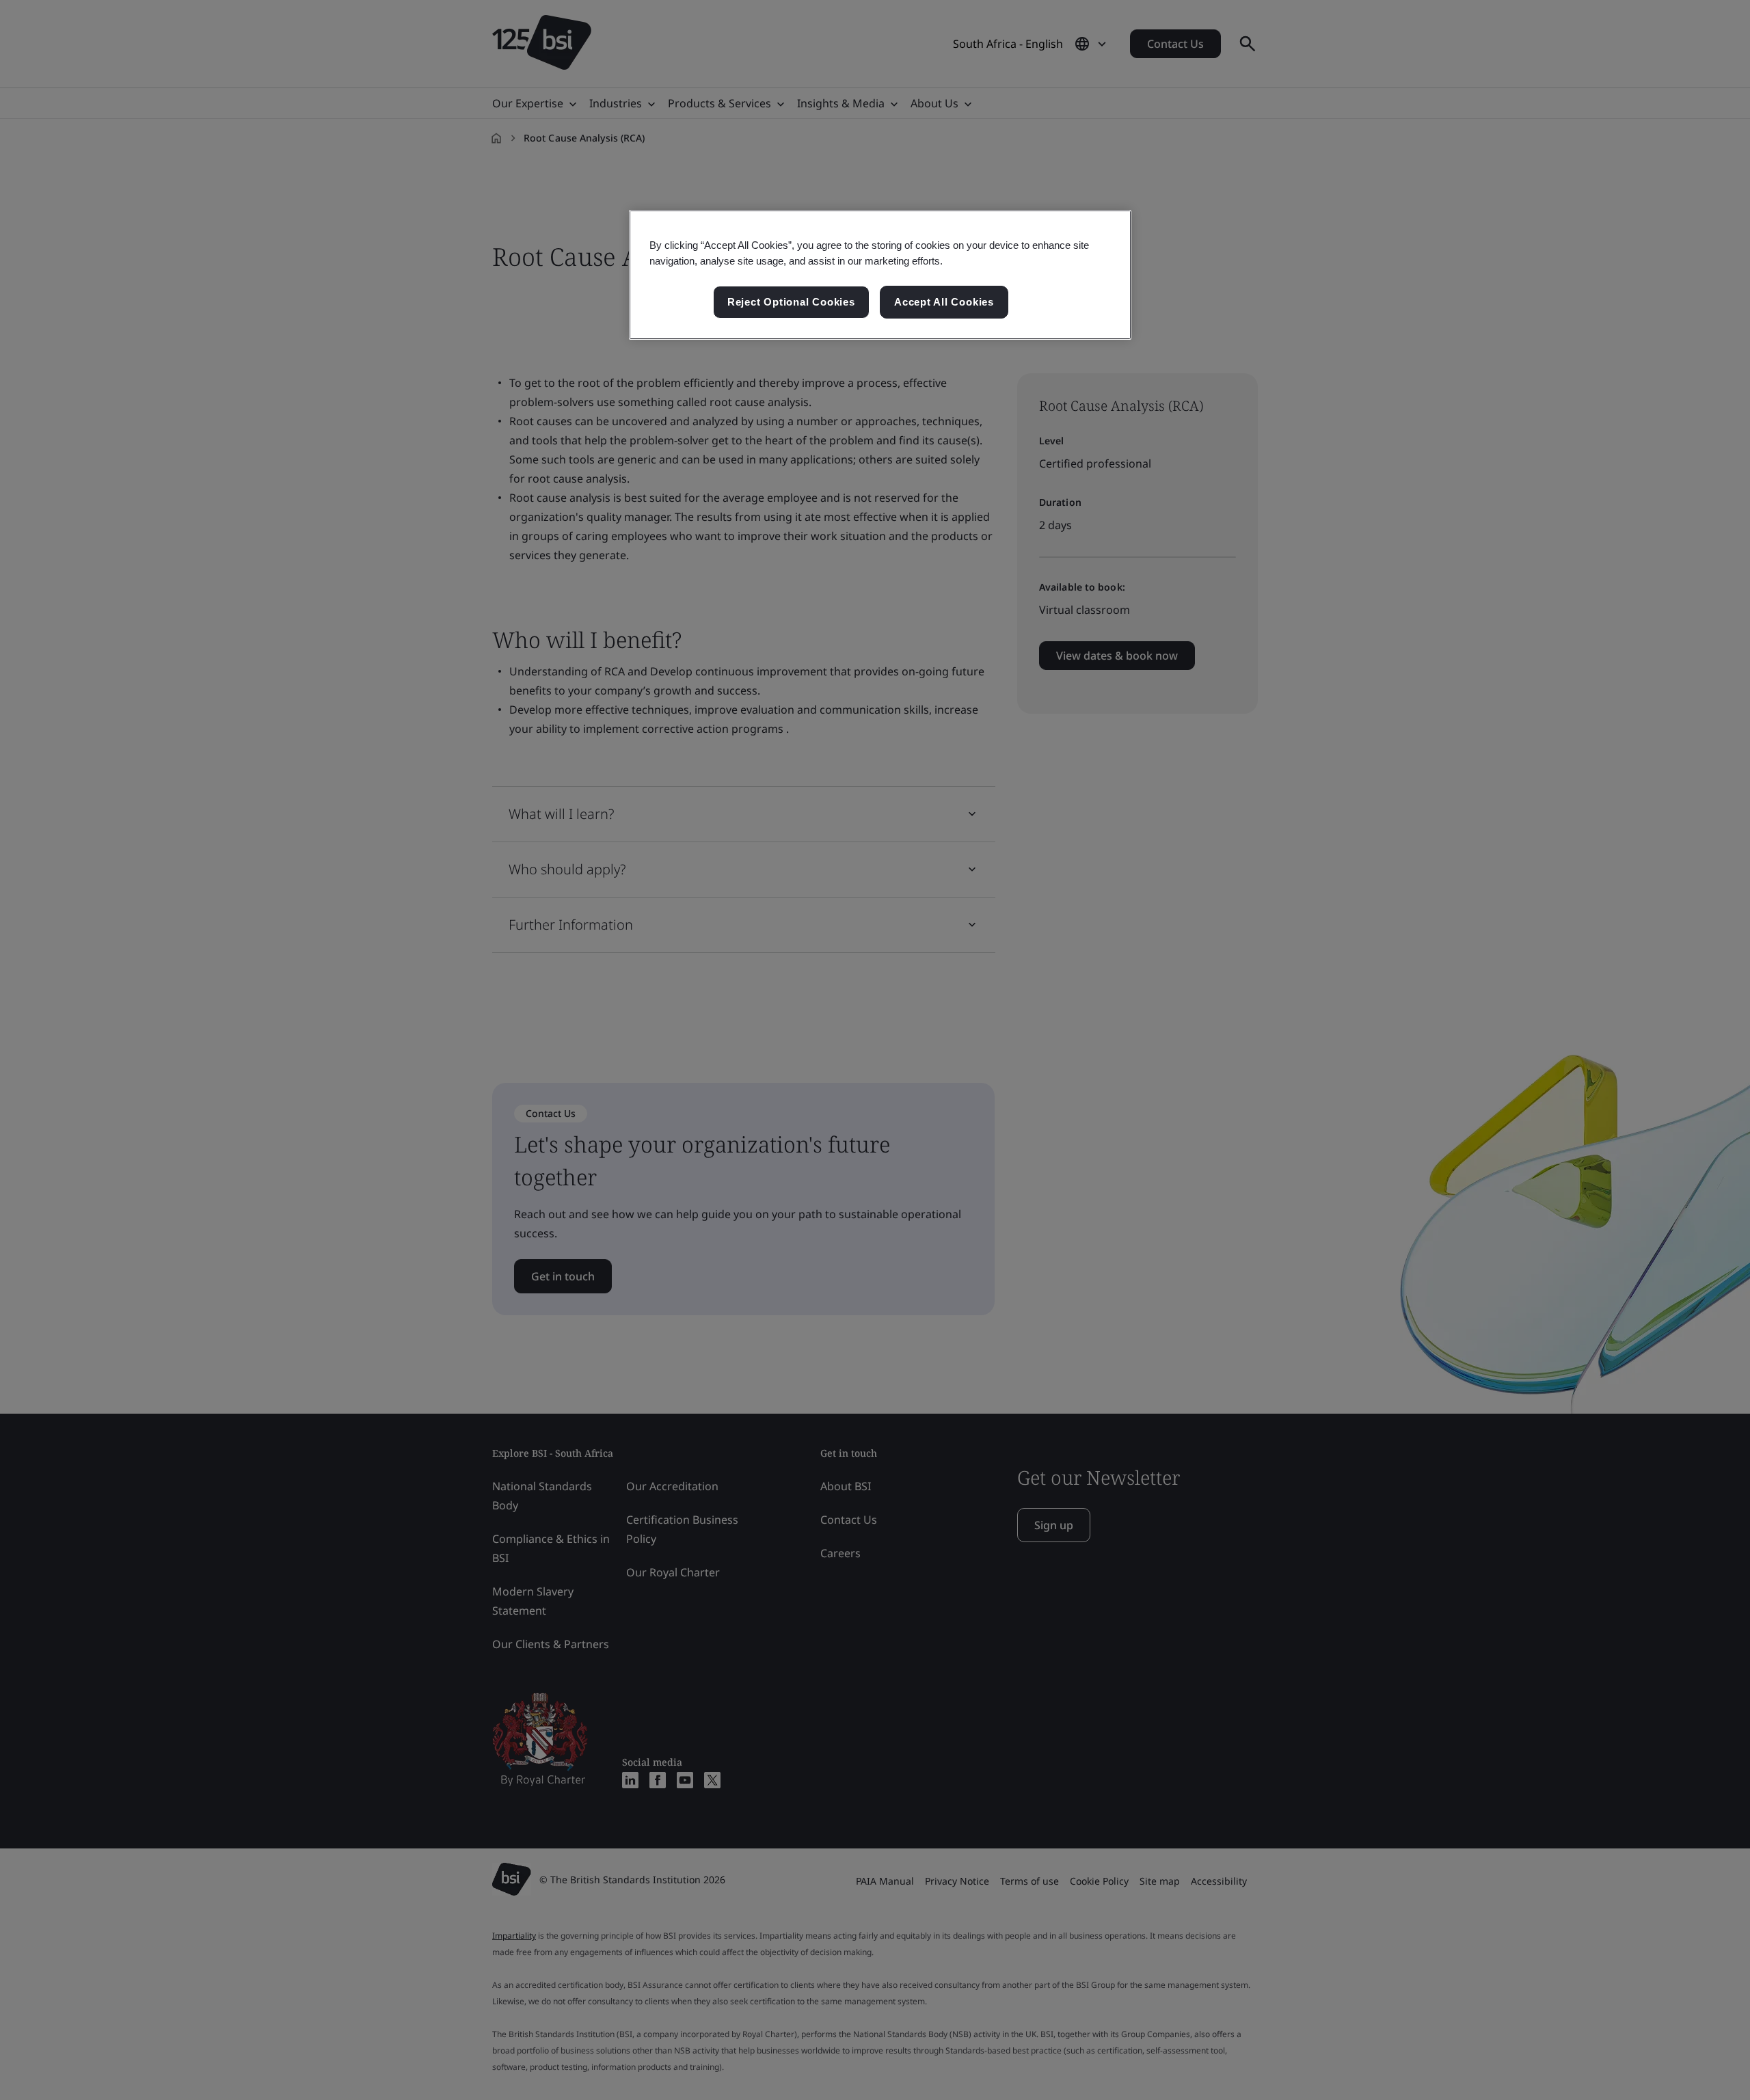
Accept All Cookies (944, 302)
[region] (880, 275)
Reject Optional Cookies (791, 302)
